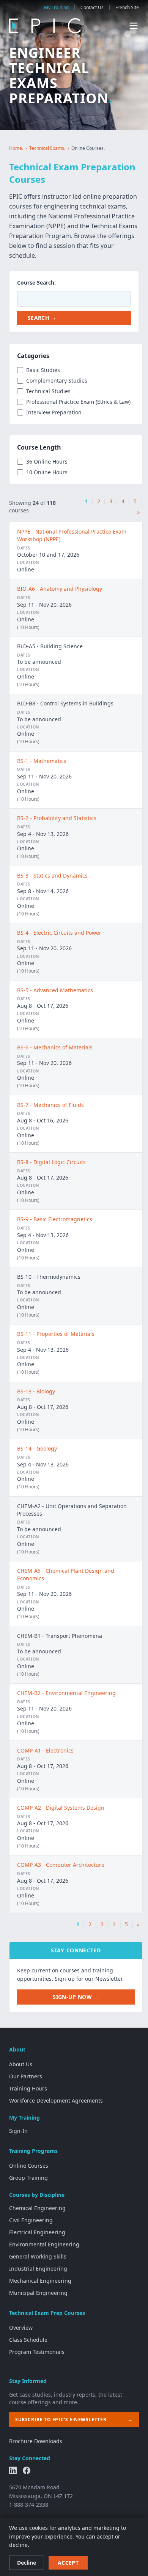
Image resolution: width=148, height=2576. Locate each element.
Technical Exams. (47, 148)
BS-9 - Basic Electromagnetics (55, 1219)
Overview (21, 2328)
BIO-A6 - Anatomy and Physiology (60, 589)
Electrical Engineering (37, 2232)
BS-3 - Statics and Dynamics (52, 876)
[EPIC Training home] (45, 26)
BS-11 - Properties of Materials (56, 1334)
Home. (16, 148)
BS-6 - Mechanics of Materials (55, 1047)
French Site (127, 8)
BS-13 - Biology (36, 1391)
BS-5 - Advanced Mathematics (55, 990)
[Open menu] (134, 26)
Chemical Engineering (37, 2208)
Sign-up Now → (76, 1997)
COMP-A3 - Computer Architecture (61, 1865)
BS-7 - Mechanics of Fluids (50, 1105)
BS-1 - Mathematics (42, 761)
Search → (42, 318)
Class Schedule (28, 2340)
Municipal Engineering (38, 2293)
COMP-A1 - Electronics (45, 1750)
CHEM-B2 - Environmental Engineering (66, 1693)
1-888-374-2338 (29, 2505)
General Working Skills (38, 2256)
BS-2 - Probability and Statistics (57, 818)
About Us (21, 2064)
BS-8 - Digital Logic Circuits (51, 1162)
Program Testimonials (37, 2352)
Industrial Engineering (38, 2269)
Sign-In (18, 2131)
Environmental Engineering (44, 2244)
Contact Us (92, 8)
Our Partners (26, 2076)
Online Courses (29, 2166)
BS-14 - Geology (37, 1448)
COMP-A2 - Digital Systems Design (61, 1808)
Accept (68, 2563)
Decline (27, 2563)
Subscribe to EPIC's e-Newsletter (74, 2420)
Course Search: (36, 283)
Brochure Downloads (36, 2441)
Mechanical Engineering (40, 2281)
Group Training (28, 2178)
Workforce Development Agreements (56, 2100)
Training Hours (28, 2088)
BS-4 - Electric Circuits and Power (59, 933)
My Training (56, 8)
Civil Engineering (31, 2220)
